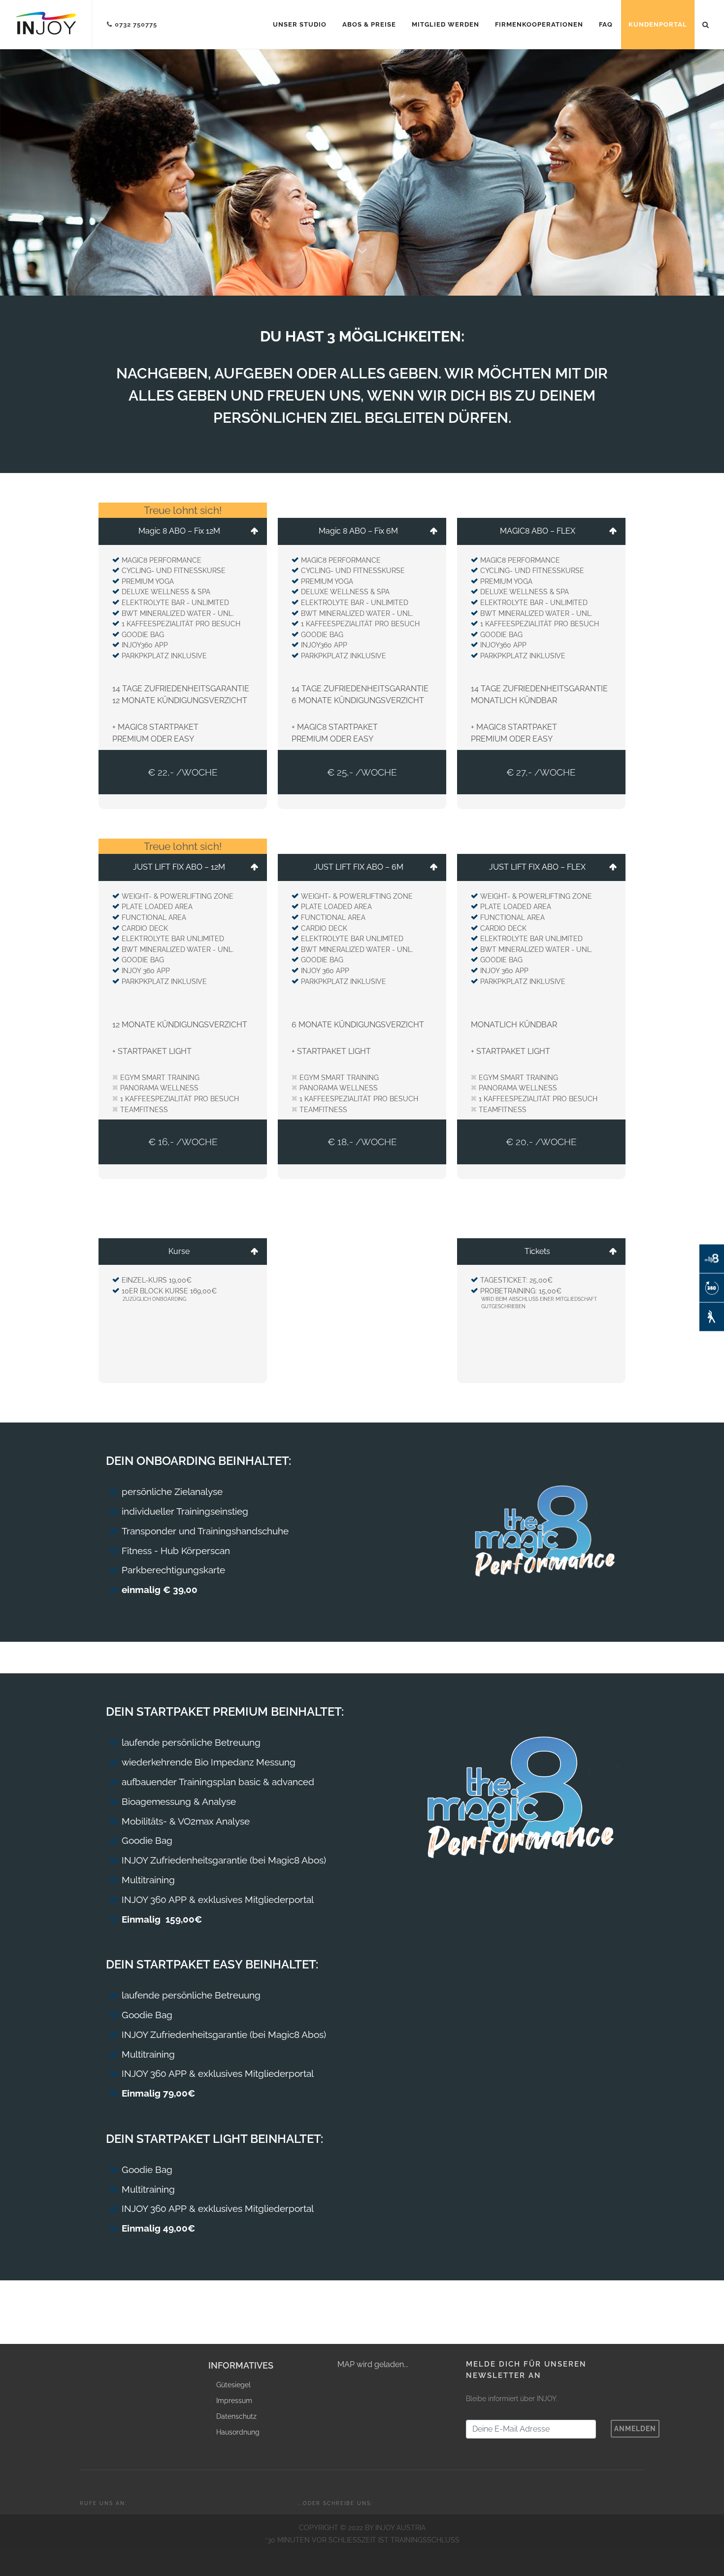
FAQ (606, 24)
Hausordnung (238, 2432)
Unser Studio (300, 24)
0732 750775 (136, 24)
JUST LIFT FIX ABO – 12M (179, 867)
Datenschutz (236, 2416)
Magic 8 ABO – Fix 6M (358, 531)
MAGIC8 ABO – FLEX (538, 531)
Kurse (179, 1251)
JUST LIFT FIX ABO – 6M (359, 867)
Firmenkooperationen (539, 24)
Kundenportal (658, 24)
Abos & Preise (369, 24)
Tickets (537, 1251)
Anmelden (635, 2429)
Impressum (234, 2401)
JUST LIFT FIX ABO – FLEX (537, 867)
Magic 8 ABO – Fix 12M (179, 531)
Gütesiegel (233, 2385)
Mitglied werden (445, 24)
